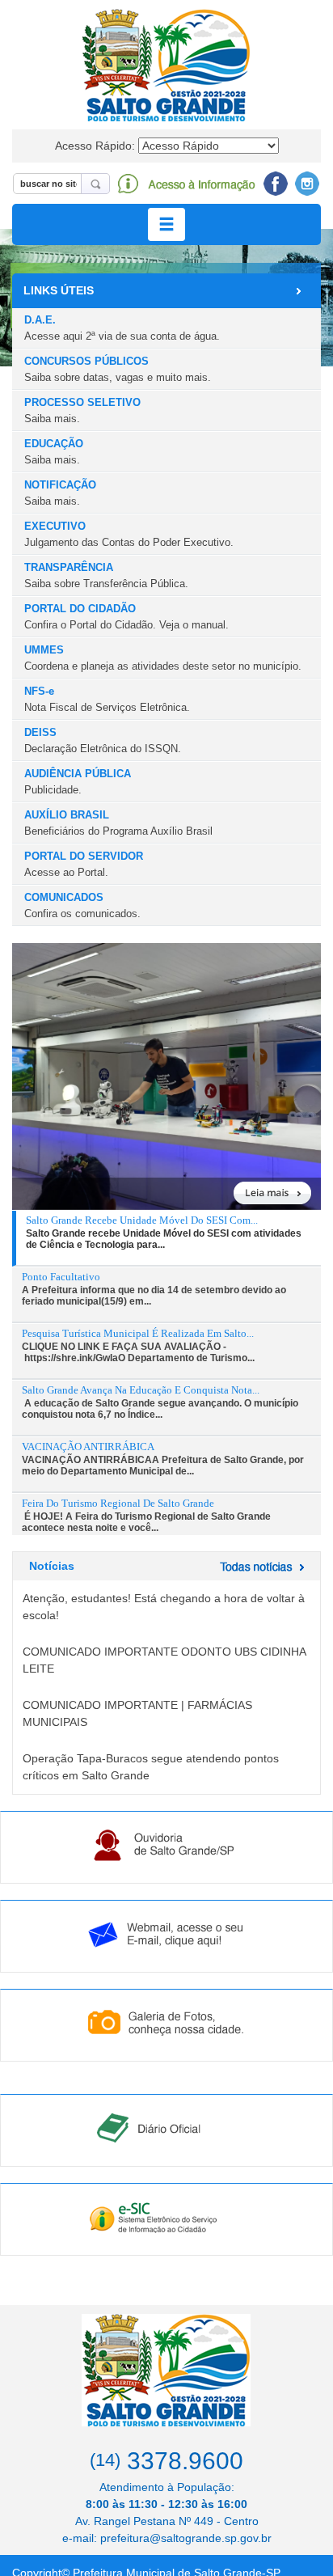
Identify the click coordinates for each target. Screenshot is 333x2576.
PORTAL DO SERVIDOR (84, 864)
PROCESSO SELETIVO (82, 410)
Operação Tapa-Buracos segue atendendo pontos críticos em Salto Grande (151, 1767)
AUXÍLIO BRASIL (118, 823)
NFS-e (107, 699)
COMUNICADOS (82, 905)
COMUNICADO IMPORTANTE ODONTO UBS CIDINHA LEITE (164, 1660)
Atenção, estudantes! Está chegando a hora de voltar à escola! (164, 1607)
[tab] (166, 1239)
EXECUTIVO (129, 534)
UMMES (163, 658)
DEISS (103, 740)
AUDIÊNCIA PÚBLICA (78, 781)
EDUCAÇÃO (54, 451)
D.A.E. (122, 328)
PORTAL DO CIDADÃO (126, 616)
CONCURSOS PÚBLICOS (118, 369)
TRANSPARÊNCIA (106, 575)
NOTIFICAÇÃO (60, 493)
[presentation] (169, 1233)
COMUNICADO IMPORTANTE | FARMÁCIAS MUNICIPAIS (137, 1713)
